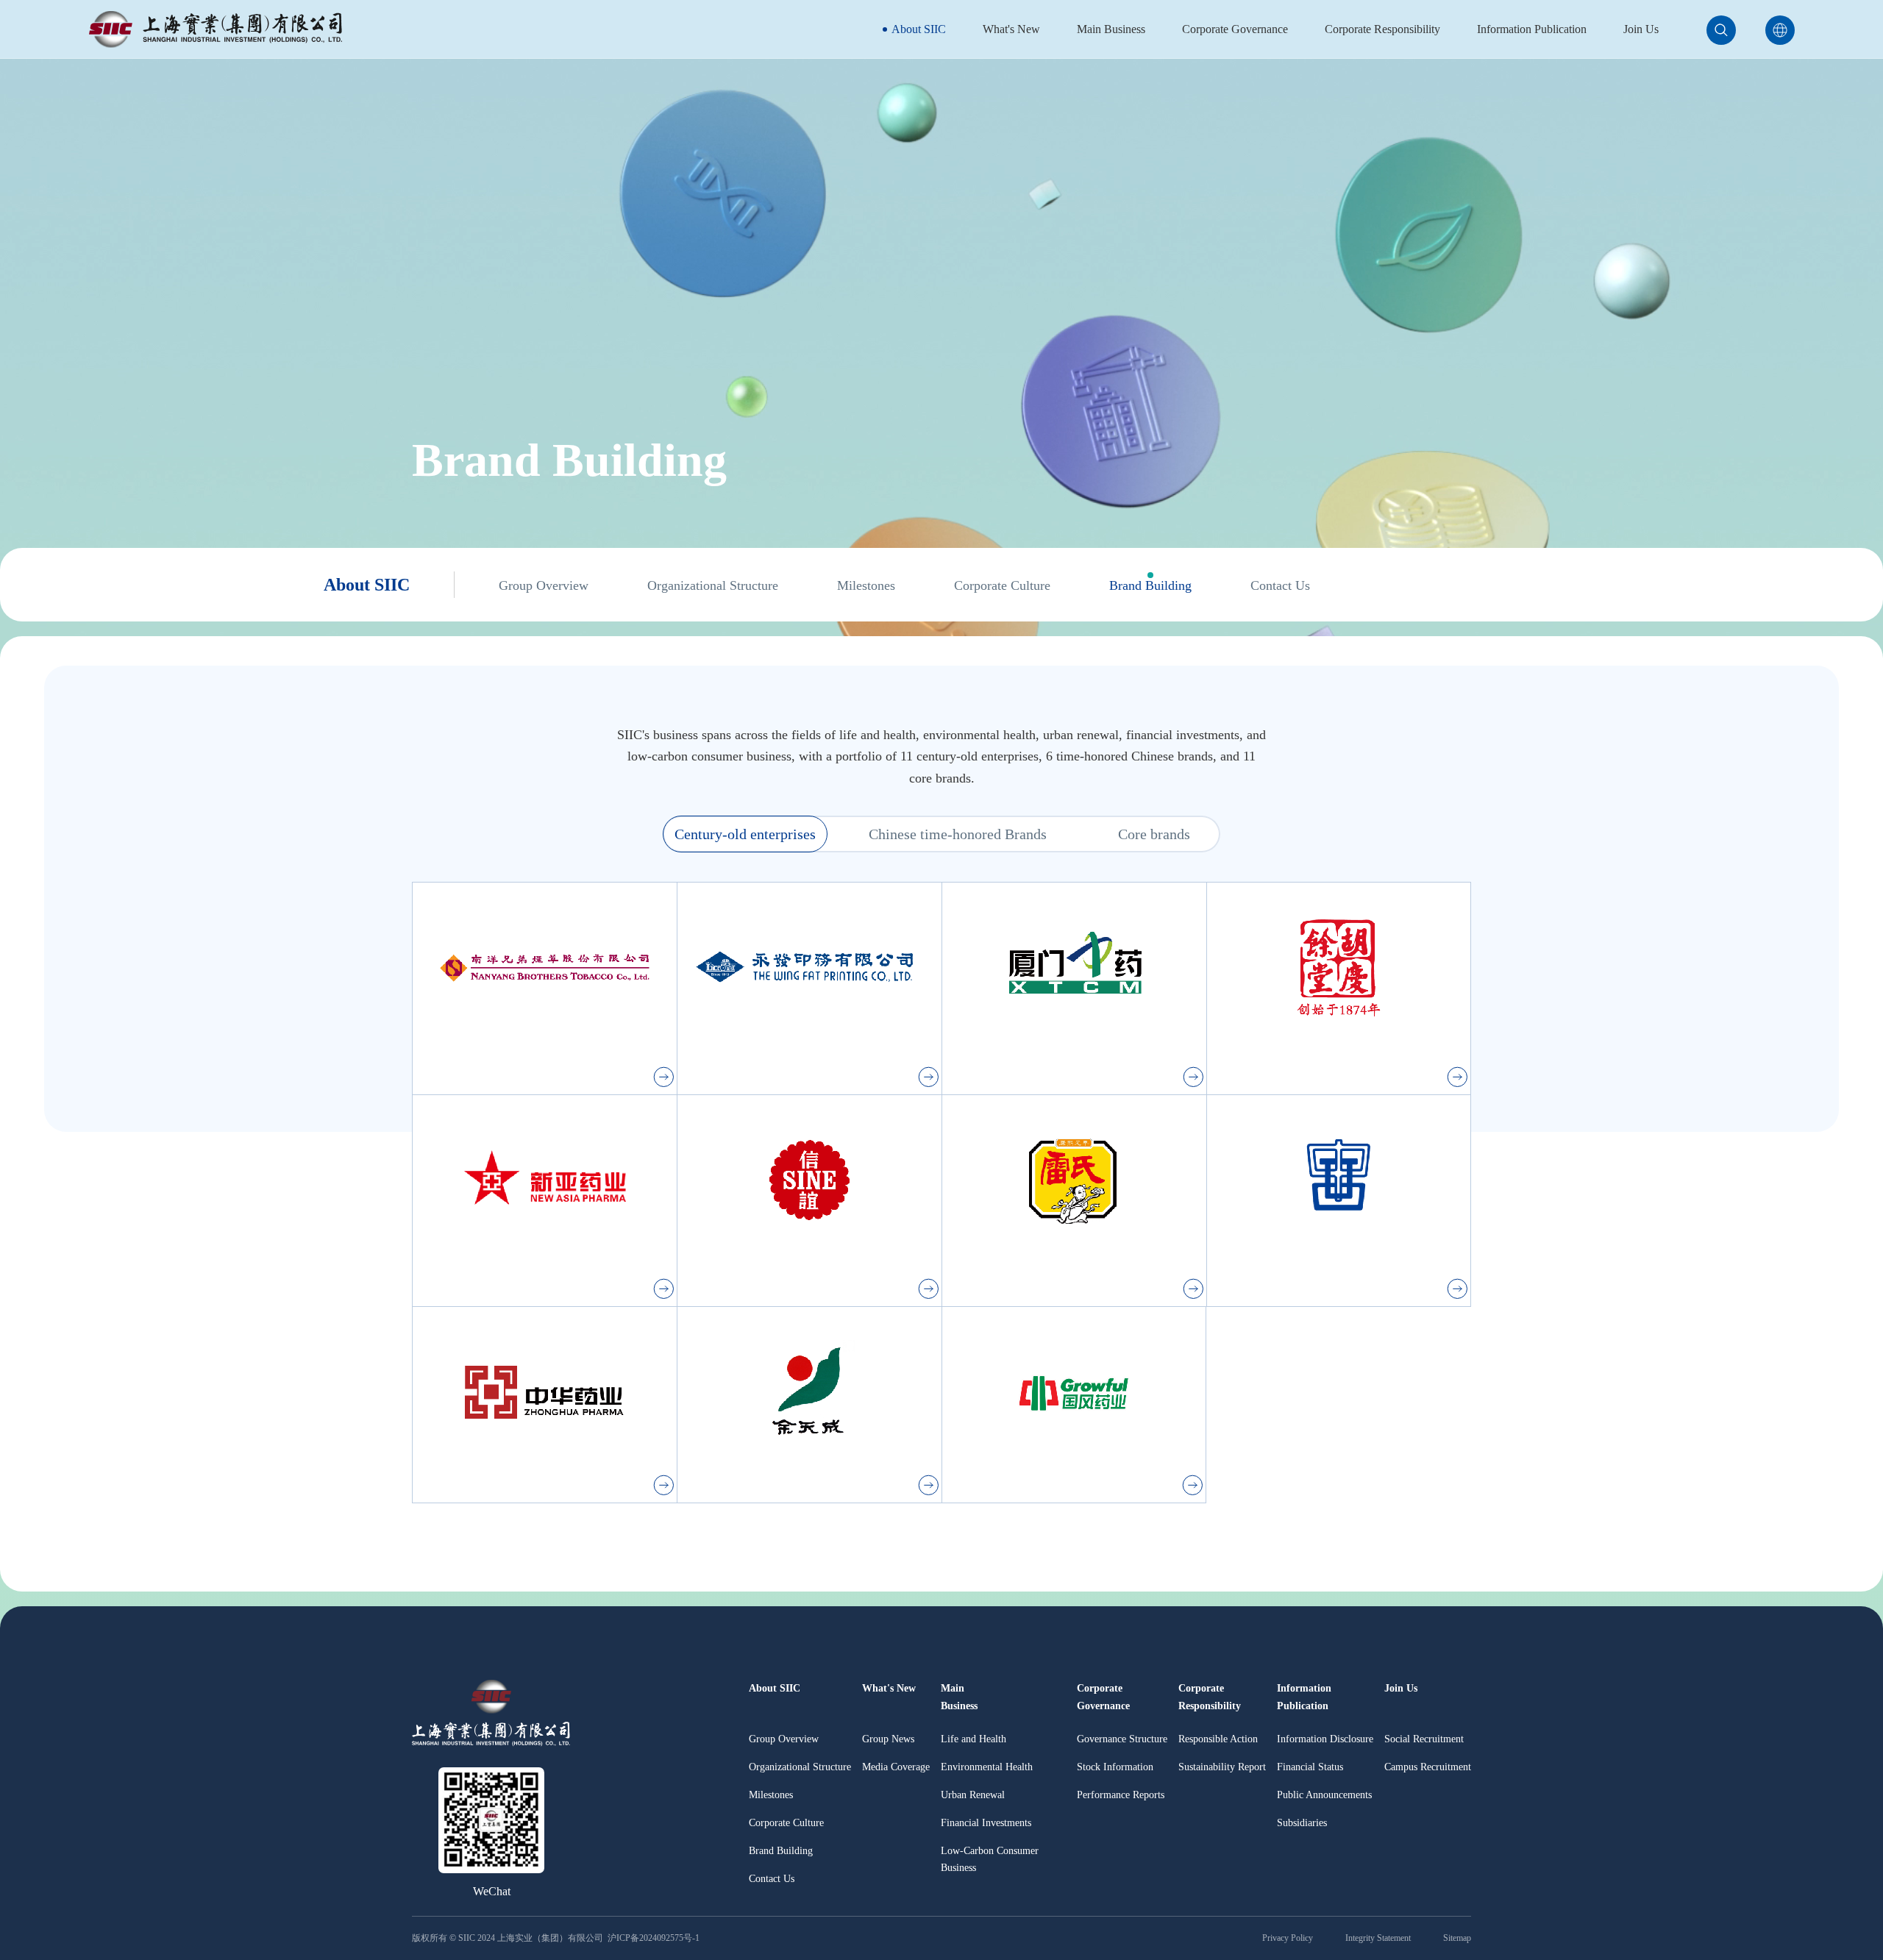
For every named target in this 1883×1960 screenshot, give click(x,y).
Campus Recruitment (1428, 1767)
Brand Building (1150, 585)
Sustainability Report (1222, 1767)
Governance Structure (1122, 1739)
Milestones (866, 585)
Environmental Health (987, 1767)
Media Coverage (896, 1767)
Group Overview (544, 585)
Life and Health (973, 1739)
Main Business (1111, 29)
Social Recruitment (1424, 1739)
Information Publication (1532, 29)
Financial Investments (986, 1823)
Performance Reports (1121, 1795)
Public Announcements (1324, 1795)
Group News (888, 1739)
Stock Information (1115, 1767)
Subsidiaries (1302, 1823)
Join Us (1641, 29)
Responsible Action (1218, 1739)
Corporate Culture (1002, 585)
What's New (1011, 29)
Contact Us (1280, 585)
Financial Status (1310, 1767)
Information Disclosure (1325, 1739)
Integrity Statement (1378, 1938)
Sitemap (1457, 1938)
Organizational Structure (713, 585)
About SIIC (919, 29)
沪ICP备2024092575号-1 (655, 1938)
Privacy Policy (1288, 1938)
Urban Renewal (973, 1795)
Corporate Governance (1235, 29)
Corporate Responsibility (1382, 29)
